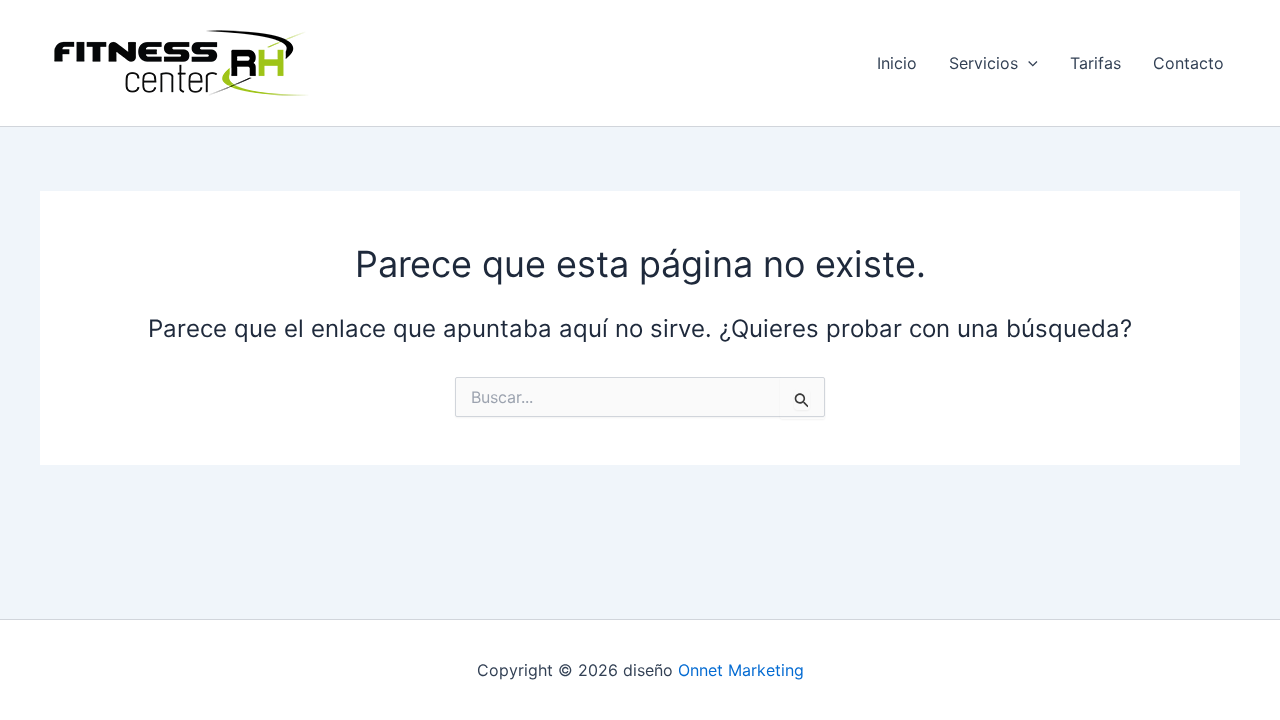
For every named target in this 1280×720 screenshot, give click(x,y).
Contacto (1188, 63)
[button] (1028, 63)
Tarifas (1095, 63)
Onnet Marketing (741, 670)
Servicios (983, 63)
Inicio (897, 63)
